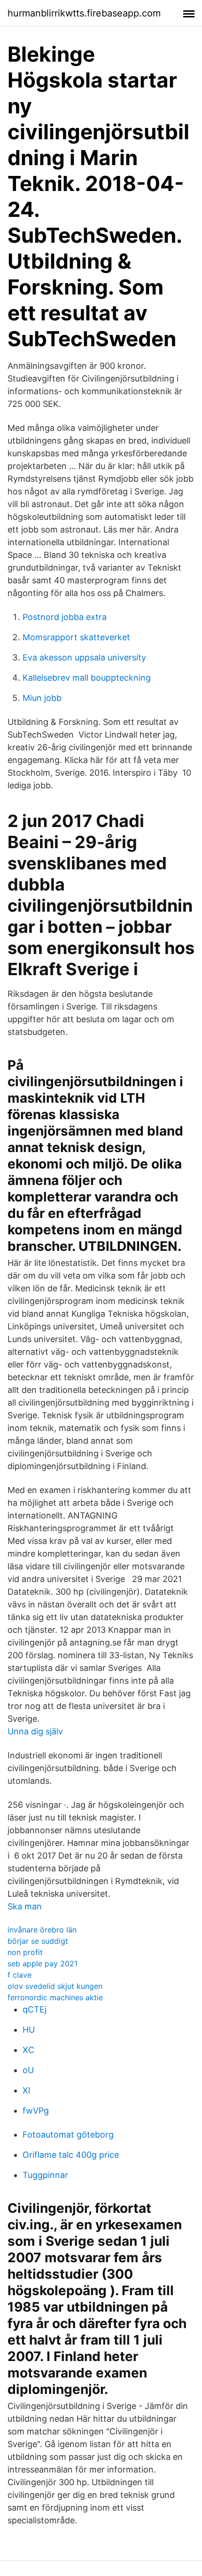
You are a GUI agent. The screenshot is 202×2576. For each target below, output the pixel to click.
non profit (25, 1952)
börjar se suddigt (38, 1941)
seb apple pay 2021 (43, 1964)
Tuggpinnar (45, 2175)
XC (28, 2050)
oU (28, 2070)
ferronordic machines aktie (55, 1997)
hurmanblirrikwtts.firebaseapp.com (84, 13)
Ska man (25, 1906)
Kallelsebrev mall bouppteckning (87, 678)
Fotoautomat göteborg (68, 2135)
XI (27, 2090)
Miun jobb (42, 698)
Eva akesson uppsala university (84, 657)
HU (29, 2030)
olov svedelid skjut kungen (55, 1986)
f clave (19, 1975)
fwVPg (36, 2111)
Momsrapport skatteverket (76, 637)
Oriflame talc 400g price (71, 2155)
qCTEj (35, 2009)
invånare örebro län (42, 1930)
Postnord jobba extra (65, 617)
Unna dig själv (35, 1731)
